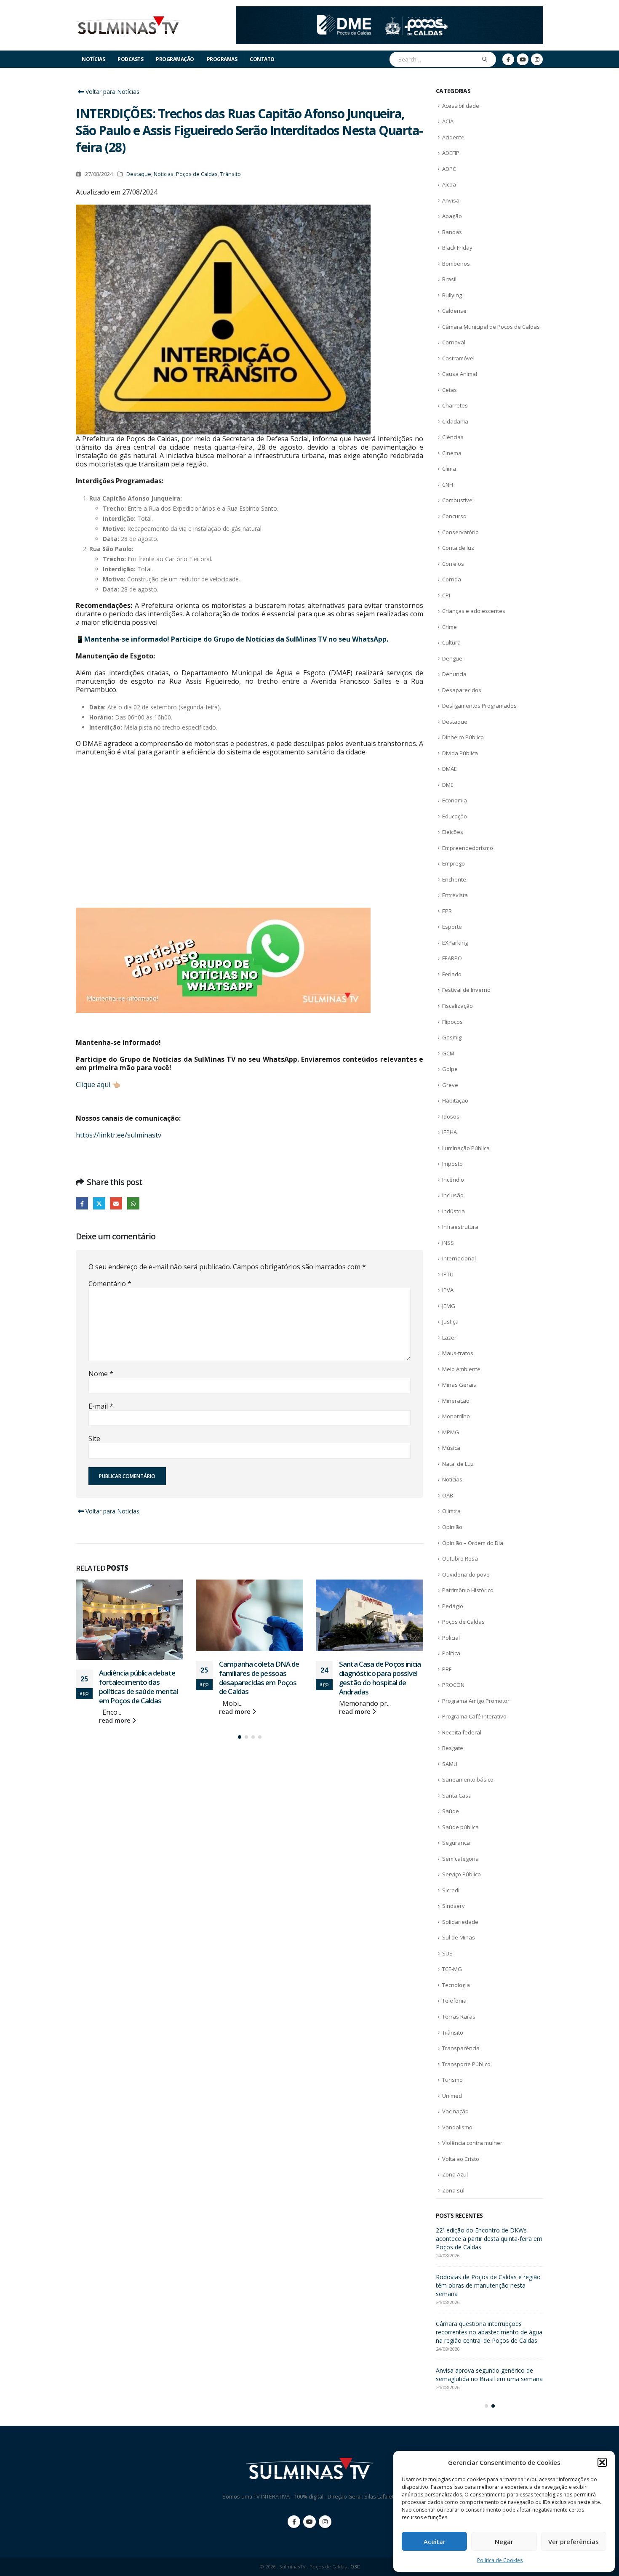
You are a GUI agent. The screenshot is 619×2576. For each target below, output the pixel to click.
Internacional (459, 1258)
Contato (262, 59)
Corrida (452, 579)
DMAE (450, 769)
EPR (447, 911)
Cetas (450, 390)
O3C (355, 2567)
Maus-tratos (458, 1353)
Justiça (450, 1321)
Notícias (93, 59)
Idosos (451, 1116)
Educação (455, 816)
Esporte (452, 927)
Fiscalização (458, 1006)
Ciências (453, 437)
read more (116, 1712)
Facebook (82, 1203)
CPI (446, 595)
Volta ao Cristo (461, 2159)
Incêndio (453, 1180)
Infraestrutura (460, 1227)
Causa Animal (460, 374)
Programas (222, 59)
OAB (448, 1495)
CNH (448, 485)
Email (116, 1203)
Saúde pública (460, 1827)
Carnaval (454, 342)
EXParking (455, 943)
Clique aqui (93, 1084)
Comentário (110, 1284)
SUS (447, 1953)
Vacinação (455, 2111)
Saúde (451, 1811)
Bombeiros (456, 264)
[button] (602, 2462)
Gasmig (452, 1037)
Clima (449, 469)
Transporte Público (466, 2064)
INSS (448, 1243)
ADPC (449, 169)
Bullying (452, 295)
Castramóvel (458, 358)
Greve (450, 1085)
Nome (101, 1374)
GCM (448, 1053)
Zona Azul (455, 2174)
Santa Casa (457, 1795)
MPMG (451, 1432)
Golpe (450, 1069)
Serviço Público (462, 1874)
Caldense (454, 311)
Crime (450, 627)
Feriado (452, 974)
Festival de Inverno (466, 990)
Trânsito (231, 174)
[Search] (485, 59)
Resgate (453, 1748)
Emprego (454, 863)
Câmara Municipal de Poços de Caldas (491, 327)
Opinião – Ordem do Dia (473, 1543)
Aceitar (435, 2541)
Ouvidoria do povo (466, 1574)
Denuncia (454, 674)
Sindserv (454, 1906)
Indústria (454, 1211)
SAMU (450, 1764)
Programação (175, 59)
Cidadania (455, 421)
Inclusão (453, 1195)
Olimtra (451, 1511)
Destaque (139, 174)
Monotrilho (456, 1416)
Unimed (452, 2096)
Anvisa (451, 200)
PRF (447, 1669)
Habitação (455, 1100)
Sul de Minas (459, 1937)
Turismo (452, 2080)
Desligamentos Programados (479, 706)
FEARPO (452, 958)
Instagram (325, 2522)
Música (451, 1448)
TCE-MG (452, 1969)
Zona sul (453, 2190)
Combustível (458, 500)
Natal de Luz (458, 1464)
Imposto (452, 1164)
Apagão (452, 216)
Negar (504, 2541)
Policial (451, 1638)
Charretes (455, 405)
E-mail (101, 1406)
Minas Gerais (459, 1385)
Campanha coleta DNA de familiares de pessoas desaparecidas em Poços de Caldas (139, 1678)
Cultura (451, 642)
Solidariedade (460, 1922)
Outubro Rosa (460, 1558)
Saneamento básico (468, 1779)
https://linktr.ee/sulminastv (119, 1135)
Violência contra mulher (472, 2143)
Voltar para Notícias (112, 92)
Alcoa (449, 184)
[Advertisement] (249, 832)
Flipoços (452, 1022)
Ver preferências (574, 2541)
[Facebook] (508, 59)
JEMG (449, 1306)
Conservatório (460, 532)
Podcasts (130, 59)
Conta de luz (458, 548)
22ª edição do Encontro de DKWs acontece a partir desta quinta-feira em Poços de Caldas (380, 1686)
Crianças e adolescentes (474, 611)
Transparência (461, 2048)
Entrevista (455, 895)
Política (451, 1653)
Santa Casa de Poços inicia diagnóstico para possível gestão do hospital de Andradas (260, 1678)
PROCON (453, 1685)
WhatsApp (133, 1203)
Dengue (452, 658)
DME (448, 785)
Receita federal (462, 1732)
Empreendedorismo (468, 848)
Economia (455, 800)
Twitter (99, 1203)
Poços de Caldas (197, 174)
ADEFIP (451, 153)
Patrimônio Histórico (468, 1590)
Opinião (452, 1527)
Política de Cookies (500, 2560)
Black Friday (457, 248)
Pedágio (453, 1606)
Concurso (454, 516)
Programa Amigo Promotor (476, 1701)
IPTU (448, 1274)
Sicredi (451, 1890)
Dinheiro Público (463, 737)
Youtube (309, 2522)
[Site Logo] (128, 25)
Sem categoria (460, 1859)
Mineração (456, 1401)
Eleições (453, 832)
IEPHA (450, 1132)
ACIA (448, 121)
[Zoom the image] (390, 11)
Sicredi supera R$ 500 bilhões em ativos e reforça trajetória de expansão (489, 2234)
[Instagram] (537, 59)
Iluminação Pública (466, 1148)
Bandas (452, 232)
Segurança (456, 1843)
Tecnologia (456, 1985)
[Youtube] (523, 59)
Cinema (452, 453)
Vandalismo (457, 2127)
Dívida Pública (460, 753)
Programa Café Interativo (474, 1716)
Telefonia (454, 2001)
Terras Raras (459, 2017)
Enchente (454, 879)
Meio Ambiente (461, 1369)
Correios (453, 564)
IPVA (448, 1290)
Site (94, 1439)
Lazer (449, 1337)
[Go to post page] (129, 1615)
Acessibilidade (461, 106)
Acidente (453, 137)
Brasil (449, 279)
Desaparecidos (462, 690)
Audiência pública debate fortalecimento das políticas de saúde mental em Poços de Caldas (487, 2277)
